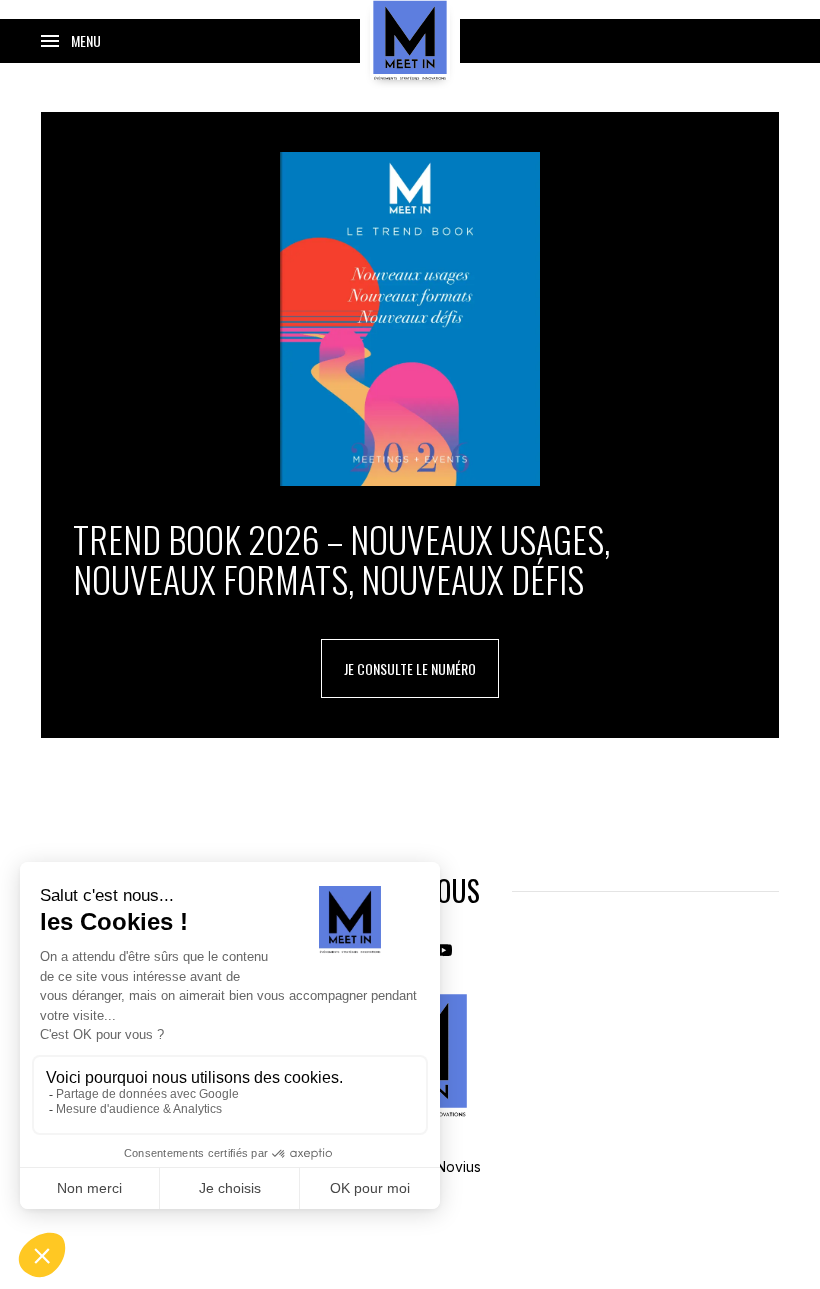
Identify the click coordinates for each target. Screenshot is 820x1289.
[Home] (410, 40)
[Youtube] (443, 948)
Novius (458, 1166)
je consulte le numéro (410, 668)
